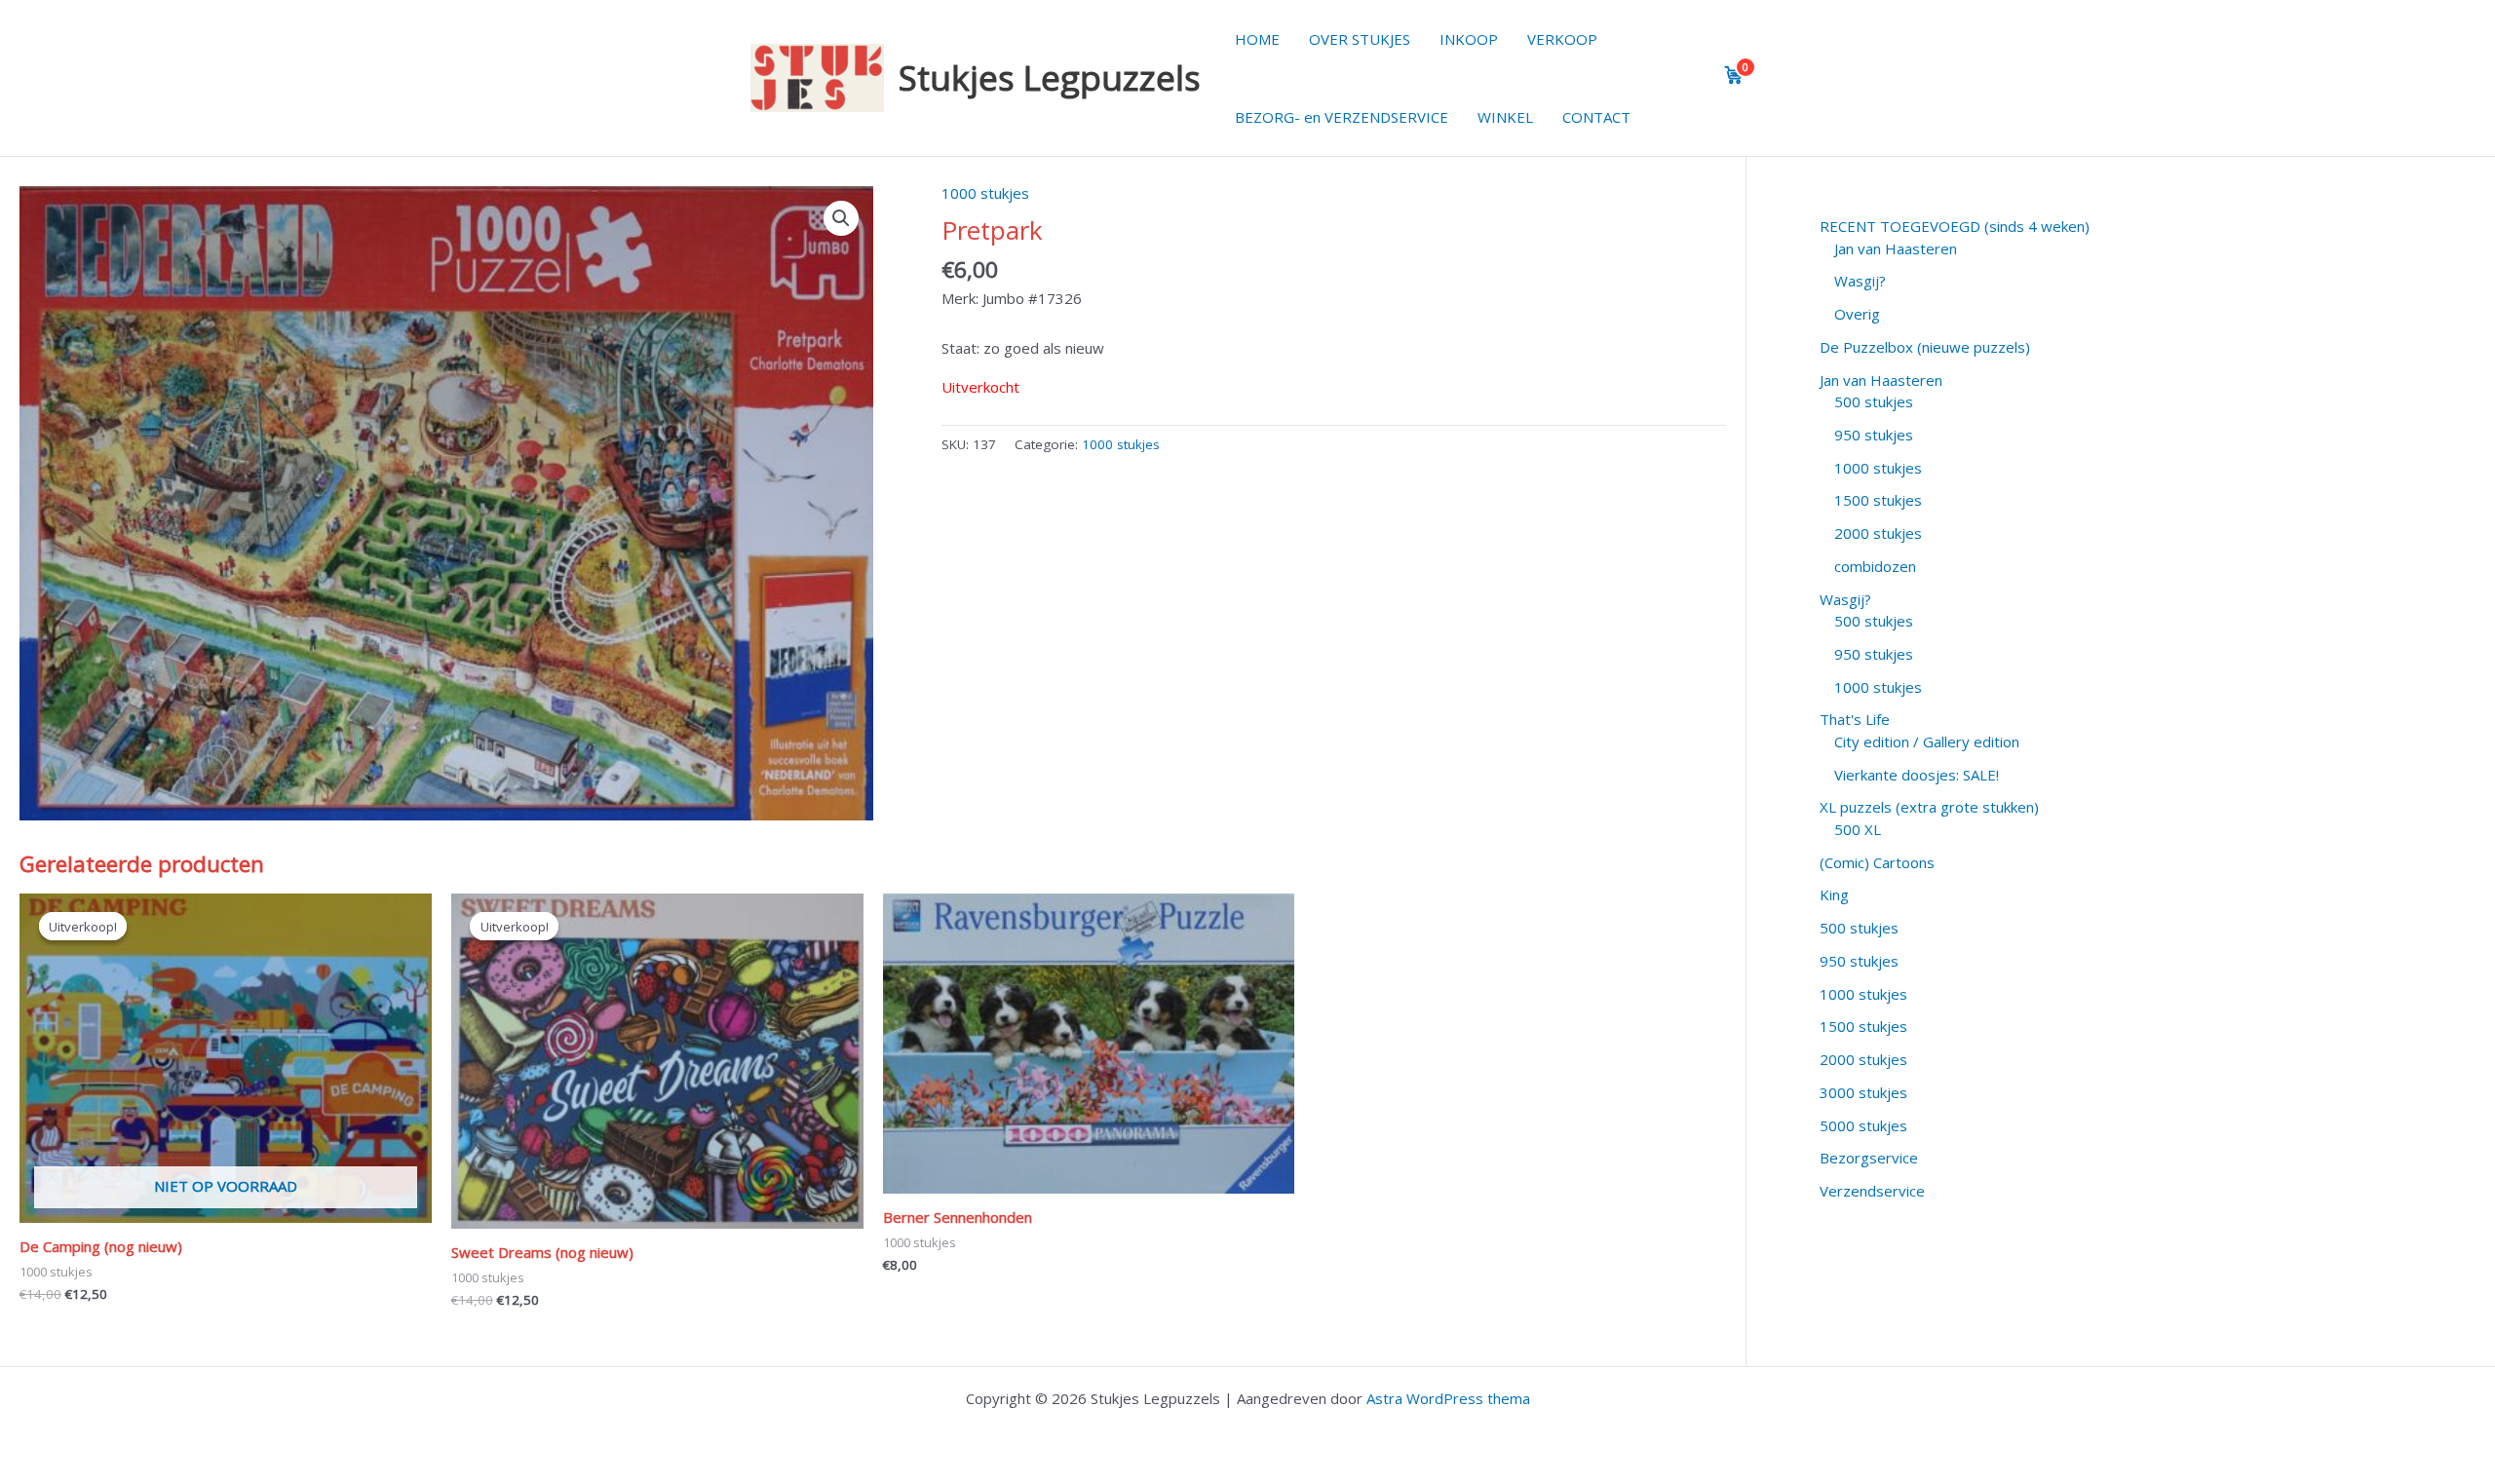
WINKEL (1505, 117)
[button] (841, 218)
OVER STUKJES (1360, 39)
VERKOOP (1562, 39)
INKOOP (1469, 39)
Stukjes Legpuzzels (1050, 77)
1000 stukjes (985, 193)
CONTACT (1596, 117)
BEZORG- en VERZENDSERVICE (1342, 117)
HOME (1257, 39)
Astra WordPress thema (1448, 1398)
